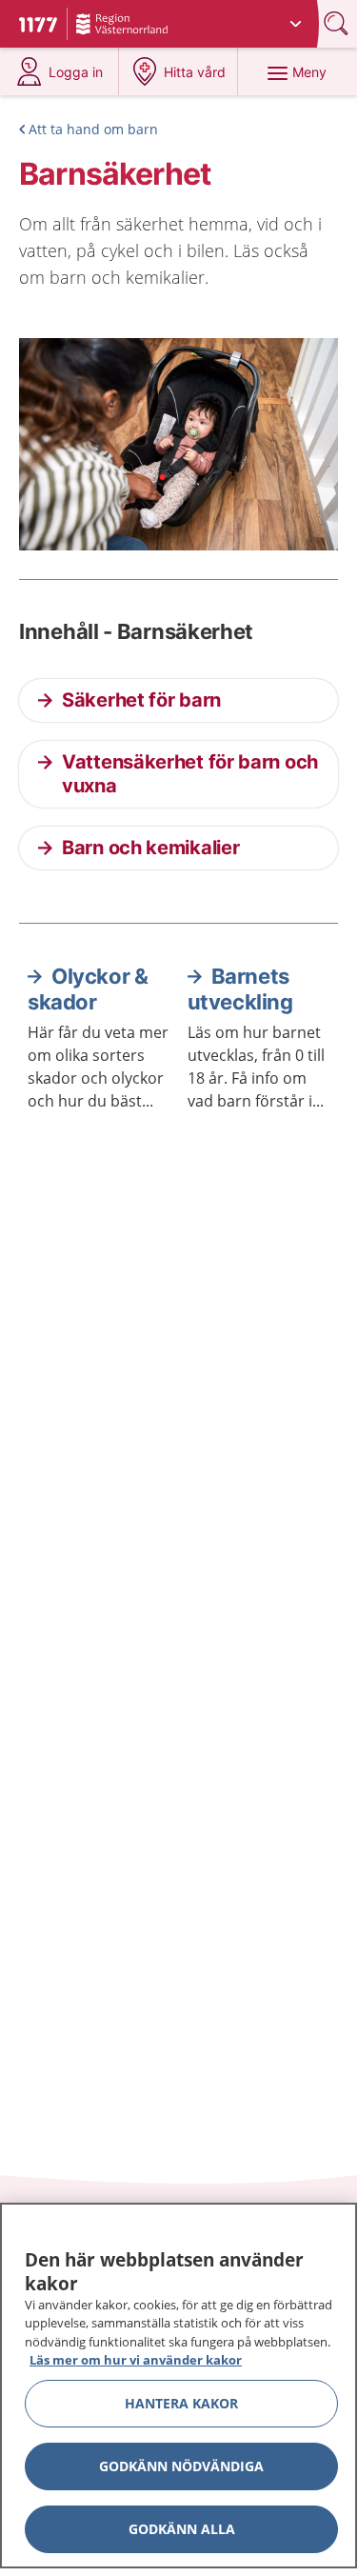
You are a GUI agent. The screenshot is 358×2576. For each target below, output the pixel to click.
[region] (179, 2386)
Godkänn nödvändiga (181, 2466)
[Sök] (338, 23)
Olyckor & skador (88, 989)
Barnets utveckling (240, 989)
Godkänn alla (182, 2529)
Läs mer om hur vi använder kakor (136, 2360)
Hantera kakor (181, 2403)
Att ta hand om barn (93, 129)
